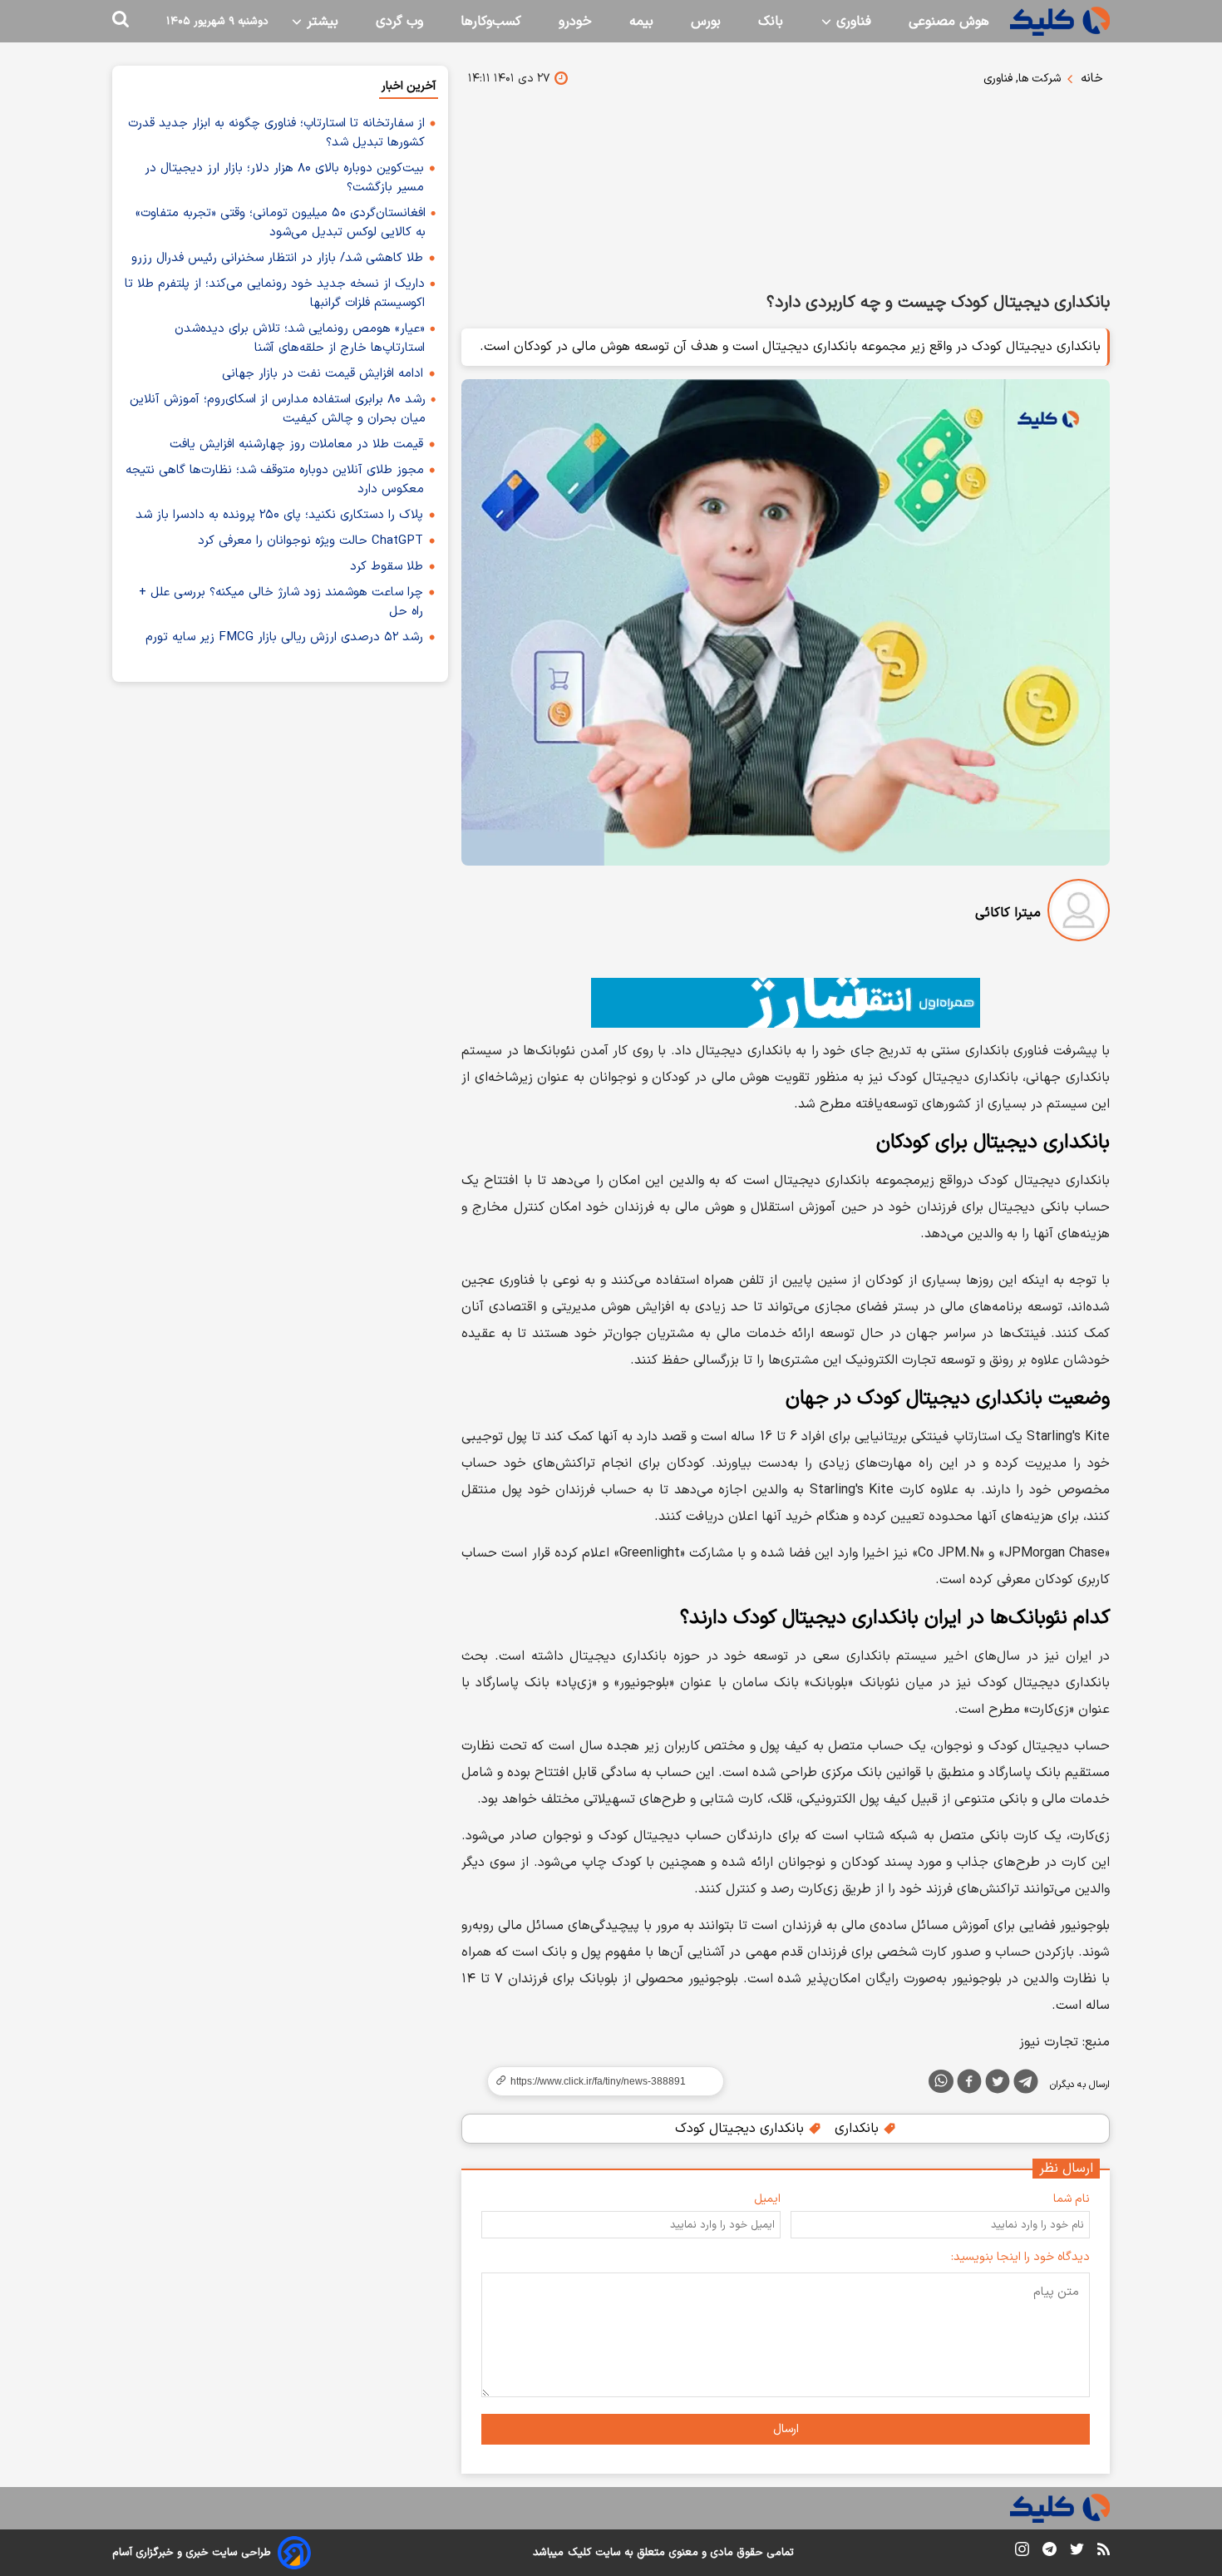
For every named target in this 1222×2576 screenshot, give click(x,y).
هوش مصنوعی (949, 22)
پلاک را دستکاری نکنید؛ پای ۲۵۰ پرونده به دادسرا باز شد (279, 515)
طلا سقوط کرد (387, 567)
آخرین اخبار (409, 86)
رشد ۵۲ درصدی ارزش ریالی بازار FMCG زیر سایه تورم (284, 637)
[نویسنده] (1079, 913)
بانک (771, 22)
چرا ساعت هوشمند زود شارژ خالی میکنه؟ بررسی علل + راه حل (281, 602)
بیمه (641, 22)
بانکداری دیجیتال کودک (742, 2129)
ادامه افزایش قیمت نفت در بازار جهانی (323, 374)
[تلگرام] (1026, 2085)
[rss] (1104, 2552)
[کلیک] (1060, 21)
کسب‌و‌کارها (491, 22)
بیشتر (320, 22)
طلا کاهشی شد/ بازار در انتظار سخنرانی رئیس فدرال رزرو (277, 258)
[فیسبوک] (969, 2085)
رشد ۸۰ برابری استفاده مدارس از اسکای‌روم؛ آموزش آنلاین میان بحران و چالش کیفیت (278, 409)
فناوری (852, 22)
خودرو (575, 22)
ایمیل (767, 2199)
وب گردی (399, 22)
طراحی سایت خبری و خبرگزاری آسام (192, 2553)
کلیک (579, 2553)
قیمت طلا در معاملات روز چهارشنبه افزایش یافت (296, 444)
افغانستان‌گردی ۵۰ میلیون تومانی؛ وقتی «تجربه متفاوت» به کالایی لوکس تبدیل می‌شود (281, 223)
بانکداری (859, 2129)
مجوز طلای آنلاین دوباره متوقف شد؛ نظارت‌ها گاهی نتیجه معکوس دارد (275, 480)
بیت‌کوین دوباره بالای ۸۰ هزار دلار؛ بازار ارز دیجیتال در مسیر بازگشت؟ (284, 178)
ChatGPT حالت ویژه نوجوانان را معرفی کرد (310, 541)
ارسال (786, 2429)
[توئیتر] (998, 2085)
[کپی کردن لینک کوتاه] (599, 2081)
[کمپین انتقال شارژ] (786, 1003)
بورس (706, 22)
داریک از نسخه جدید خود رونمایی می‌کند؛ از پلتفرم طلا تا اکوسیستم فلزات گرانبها (275, 294)
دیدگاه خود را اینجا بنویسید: (1020, 2257)
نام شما (1072, 2199)
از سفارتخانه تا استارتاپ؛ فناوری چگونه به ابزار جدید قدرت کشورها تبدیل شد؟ (276, 133)
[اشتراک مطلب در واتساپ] (941, 2081)
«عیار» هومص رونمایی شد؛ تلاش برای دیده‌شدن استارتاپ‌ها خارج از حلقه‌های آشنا (300, 338)
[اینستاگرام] (1022, 2552)
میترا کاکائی (1008, 913)
